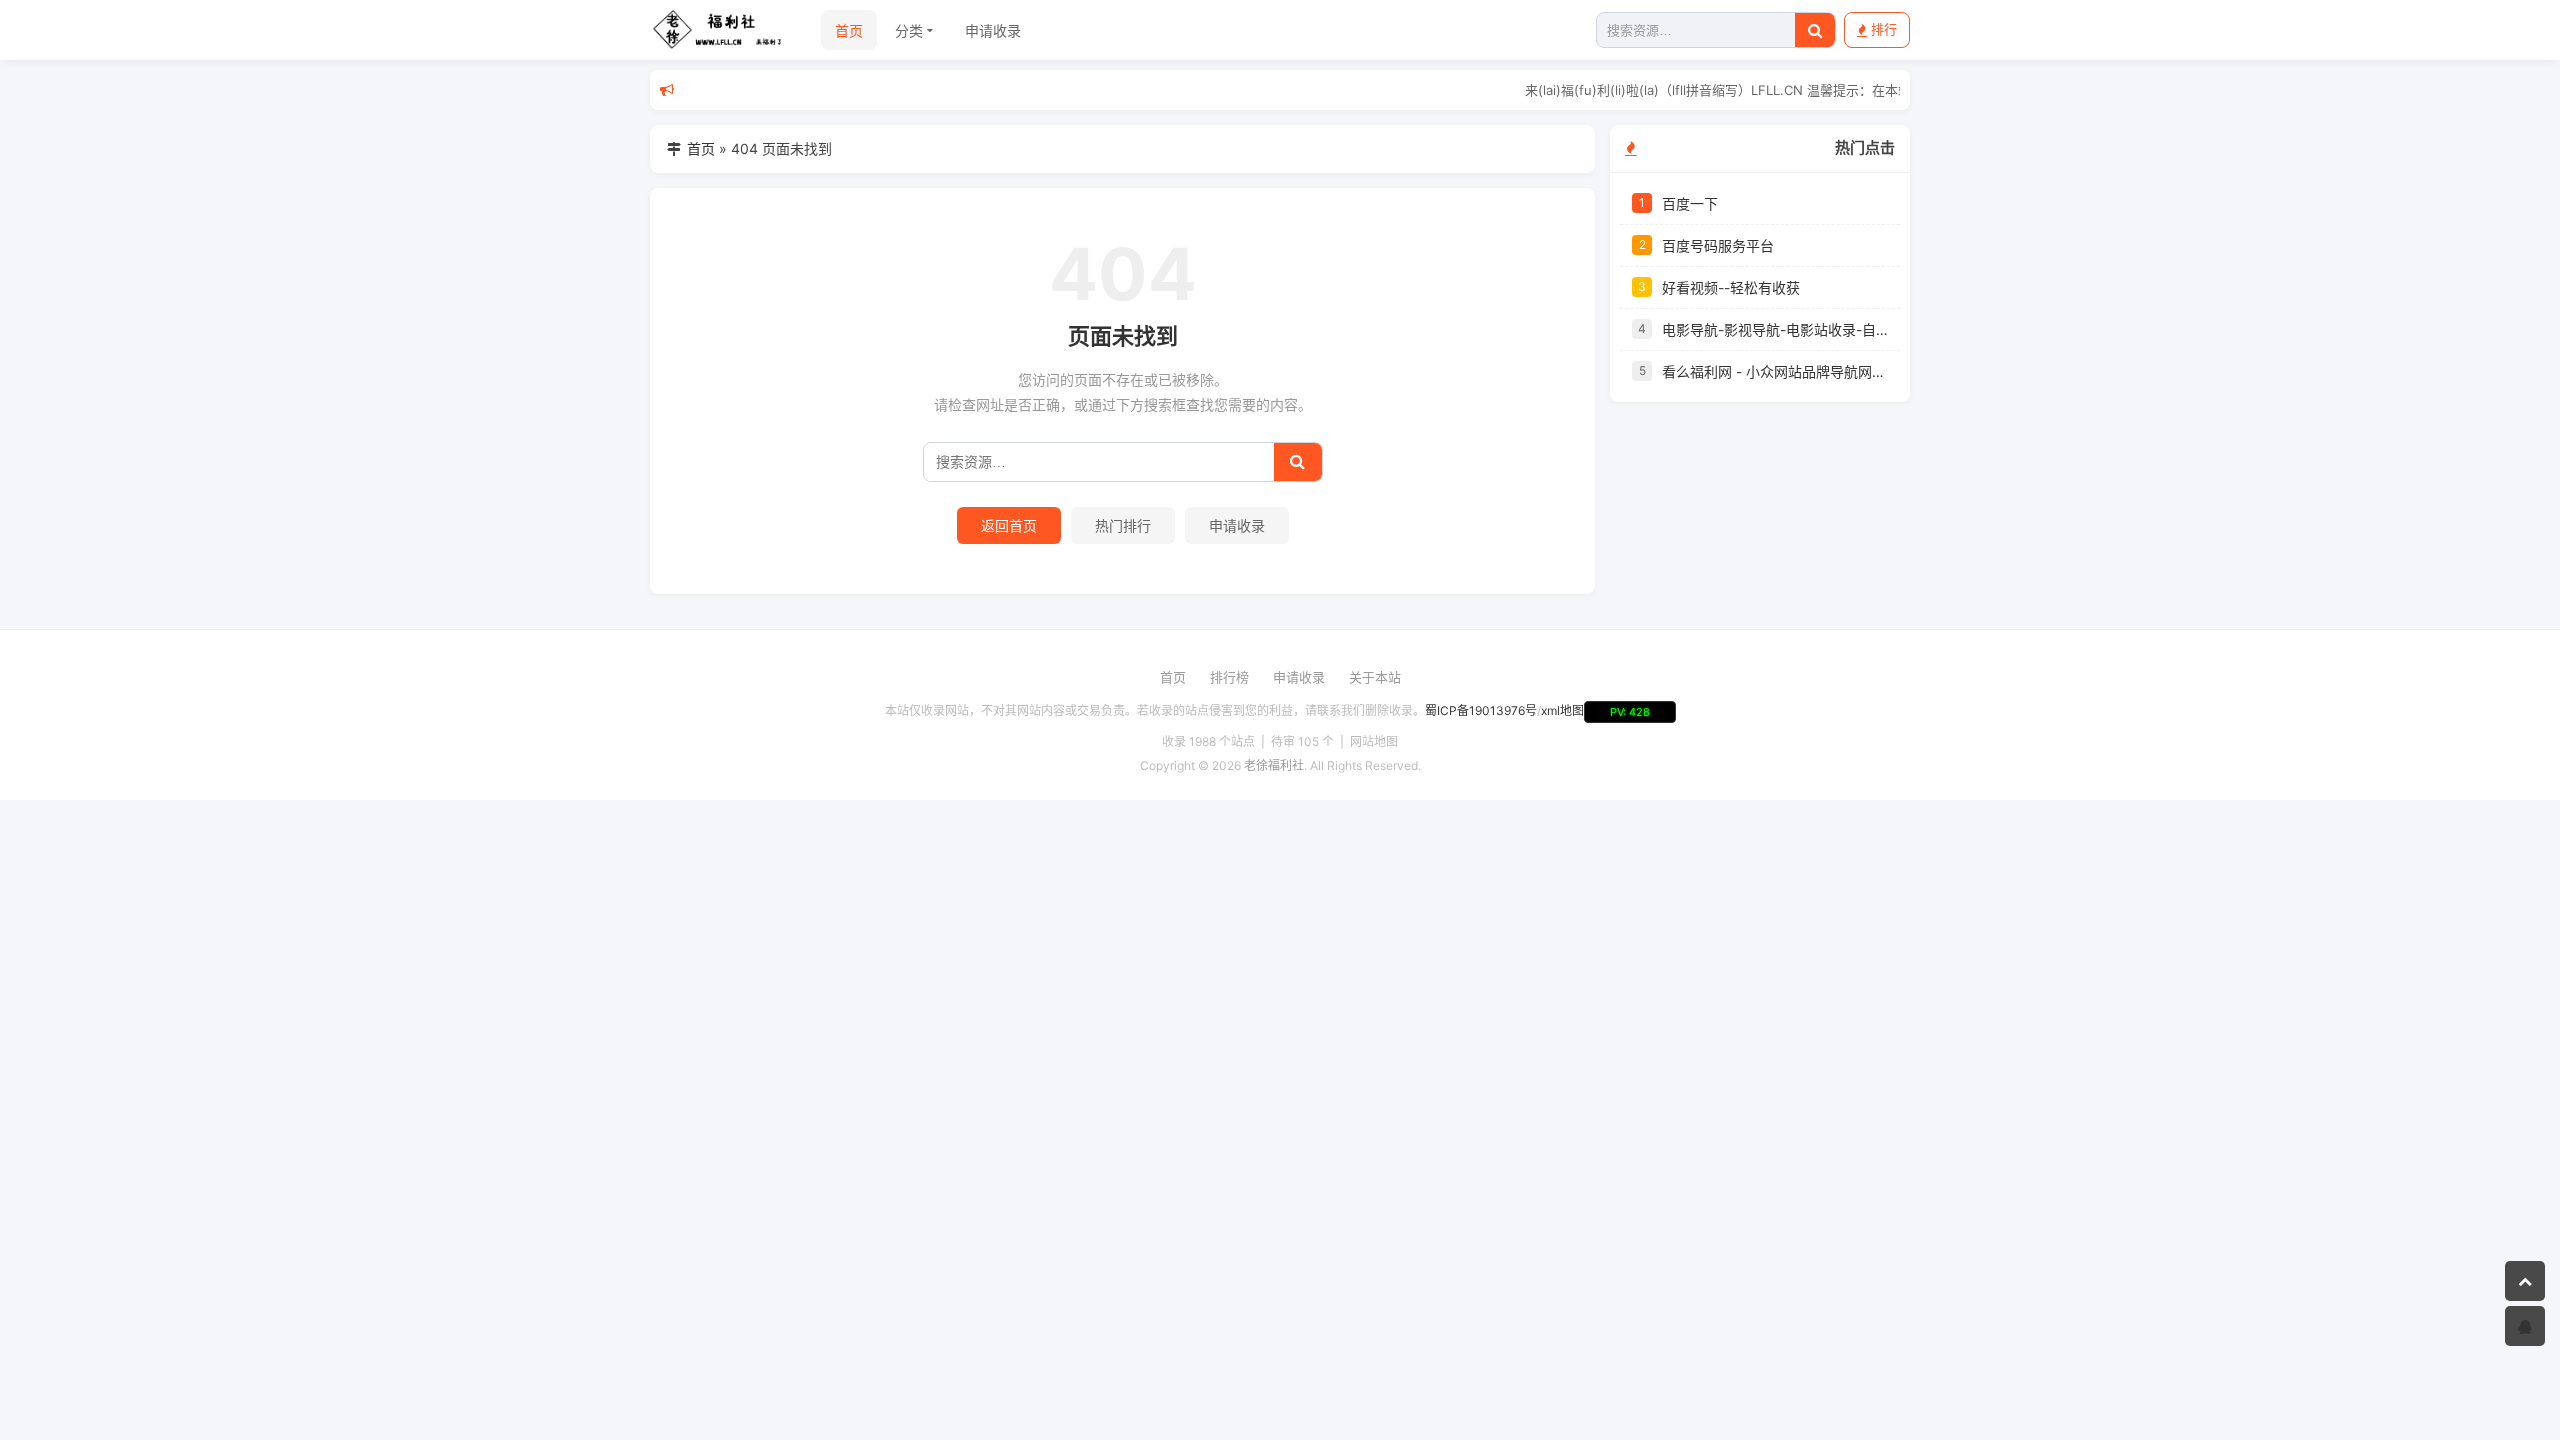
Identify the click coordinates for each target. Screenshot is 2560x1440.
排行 (1884, 29)
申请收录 (993, 30)
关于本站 (1375, 677)
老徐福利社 (1274, 765)
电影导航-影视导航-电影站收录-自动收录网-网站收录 (1775, 329)
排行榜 (1229, 677)
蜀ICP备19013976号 (1481, 710)
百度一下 (1690, 203)
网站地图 (1374, 741)
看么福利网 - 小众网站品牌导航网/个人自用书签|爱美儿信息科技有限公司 (1775, 371)
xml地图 (1562, 710)
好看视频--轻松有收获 (1731, 287)
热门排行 (1123, 525)
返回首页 (1009, 525)
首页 (849, 30)
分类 (909, 30)
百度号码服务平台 (1718, 245)
